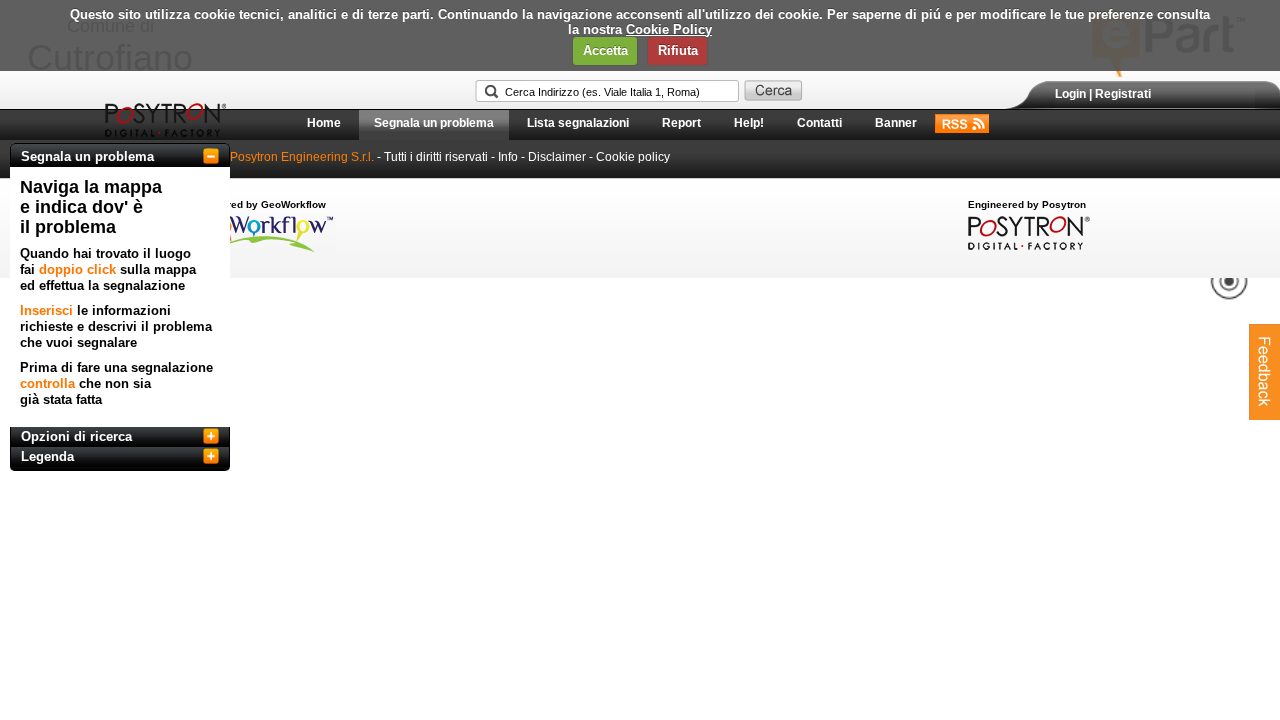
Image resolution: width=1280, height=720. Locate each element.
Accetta (605, 50)
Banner (896, 123)
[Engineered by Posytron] (1026, 246)
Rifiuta (678, 50)
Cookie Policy (669, 29)
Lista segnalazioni (578, 123)
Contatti (819, 123)
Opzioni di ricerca (76, 436)
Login (1070, 94)
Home (324, 123)
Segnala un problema (434, 123)
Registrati (1123, 94)
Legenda (47, 456)
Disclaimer (557, 157)
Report (681, 123)
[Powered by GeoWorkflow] (262, 251)
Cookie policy (633, 157)
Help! (749, 123)
